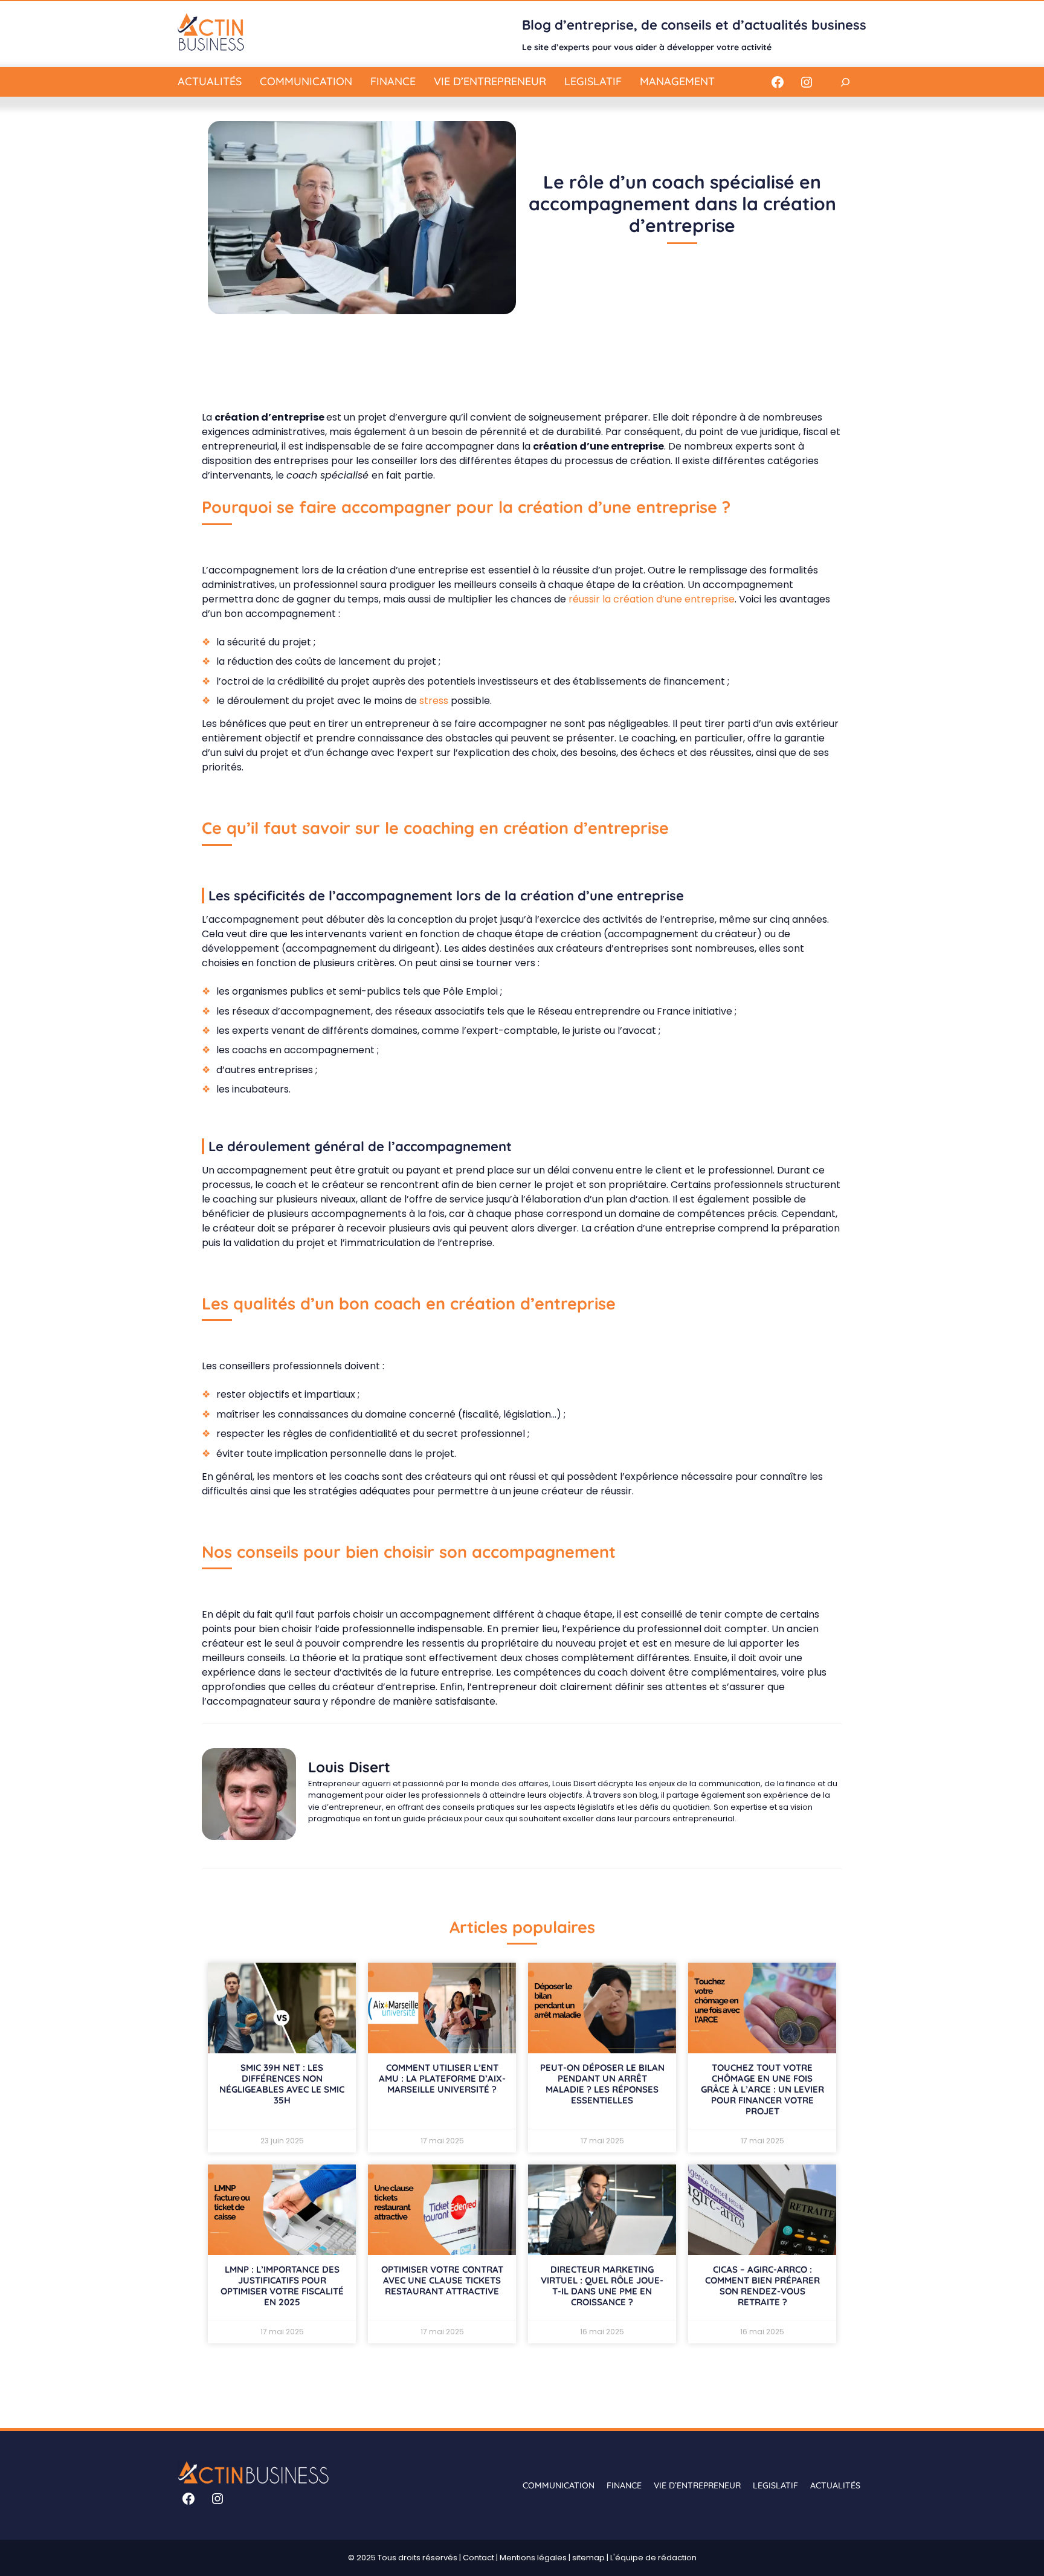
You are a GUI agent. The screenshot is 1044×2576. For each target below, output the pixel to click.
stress (434, 701)
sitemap (588, 2558)
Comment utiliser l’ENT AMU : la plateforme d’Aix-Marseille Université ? (442, 2078)
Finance (393, 81)
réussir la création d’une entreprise (652, 599)
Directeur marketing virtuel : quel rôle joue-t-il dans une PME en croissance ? (602, 2286)
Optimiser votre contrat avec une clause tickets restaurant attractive (442, 2280)
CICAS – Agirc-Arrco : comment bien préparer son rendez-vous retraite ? (762, 2286)
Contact (478, 2558)
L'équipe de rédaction (653, 2558)
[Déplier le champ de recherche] (845, 82)
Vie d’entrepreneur (490, 81)
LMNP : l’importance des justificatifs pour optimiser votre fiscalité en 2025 (282, 2286)
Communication (306, 81)
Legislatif (593, 81)
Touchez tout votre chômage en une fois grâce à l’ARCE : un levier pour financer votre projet (762, 2089)
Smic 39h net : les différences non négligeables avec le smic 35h (282, 2084)
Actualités (210, 81)
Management (677, 81)
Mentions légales (533, 2558)
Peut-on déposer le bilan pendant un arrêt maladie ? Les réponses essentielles (602, 2084)
